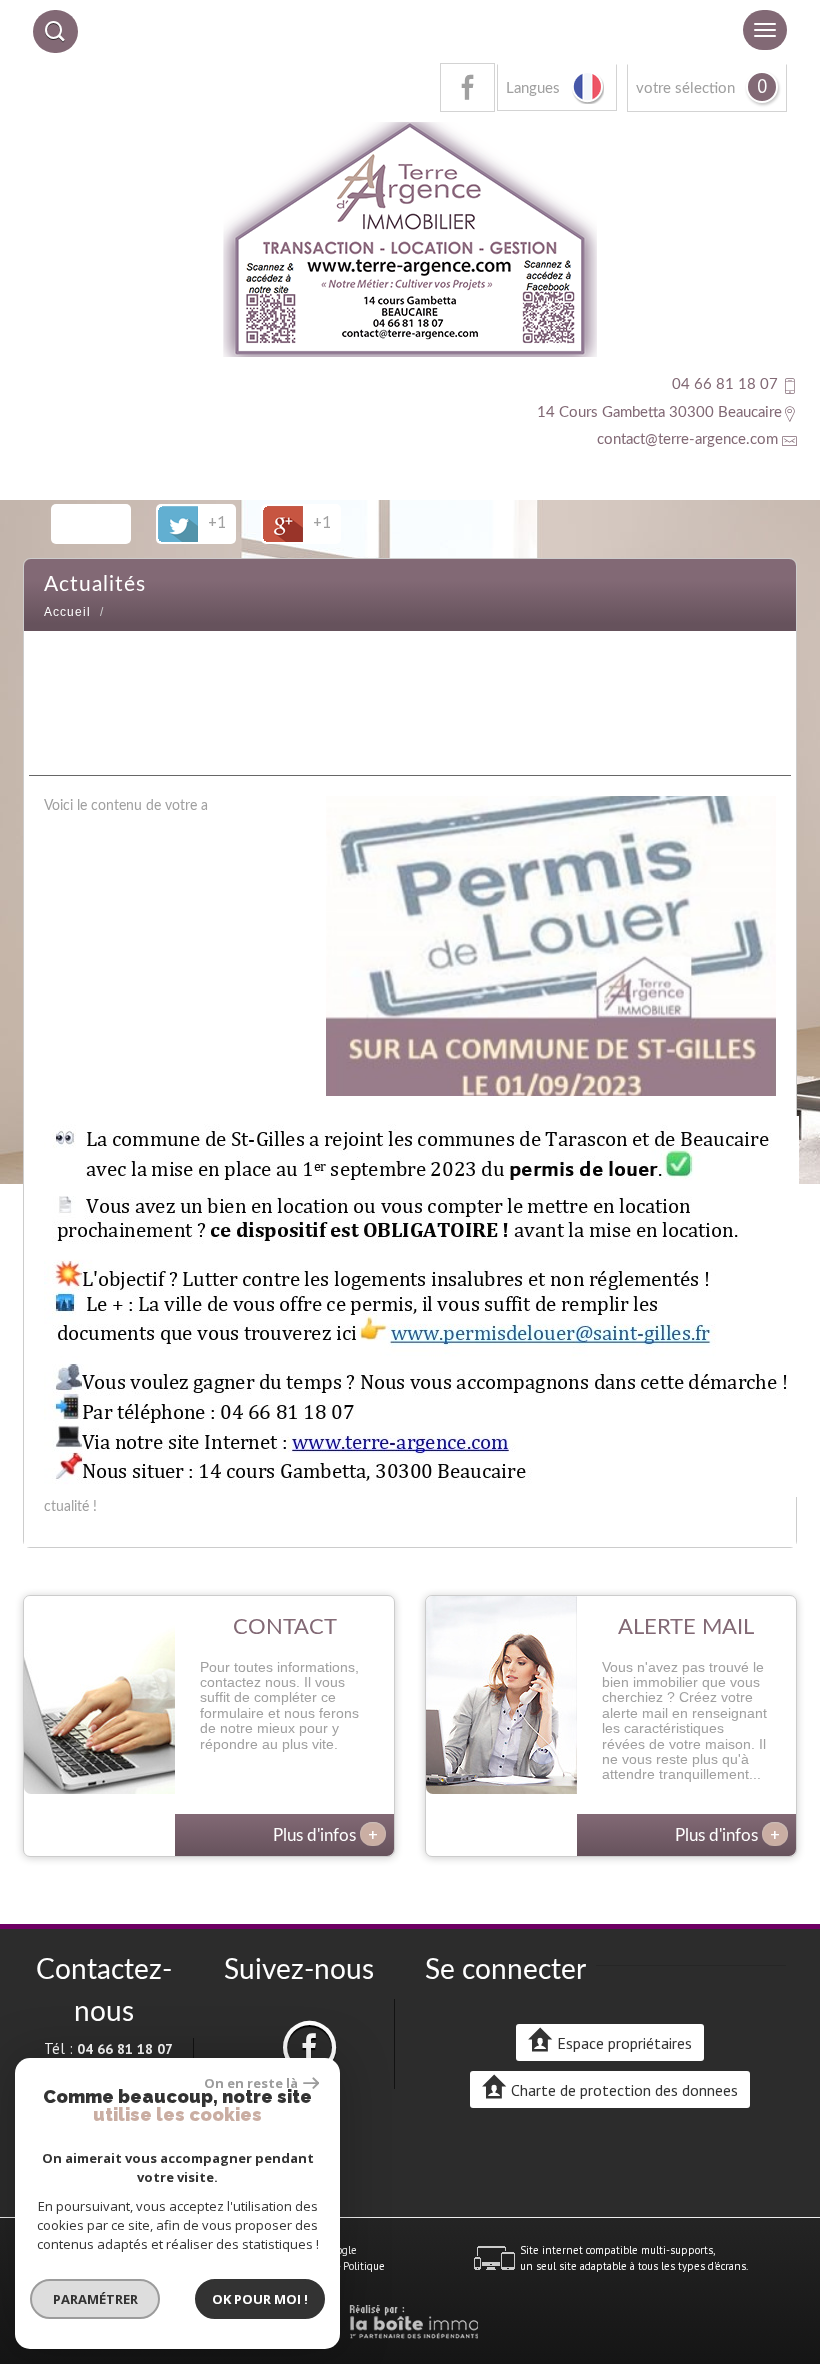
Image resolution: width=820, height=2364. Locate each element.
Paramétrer (95, 2299)
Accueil (67, 612)
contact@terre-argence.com (687, 439)
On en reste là (251, 2083)
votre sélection (685, 88)
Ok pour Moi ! (260, 2299)
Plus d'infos (325, 1834)
